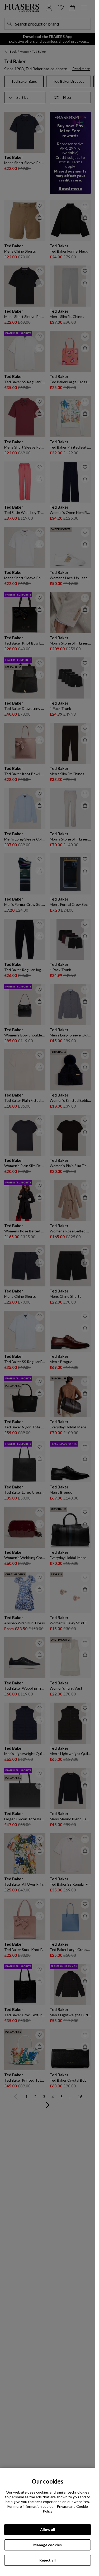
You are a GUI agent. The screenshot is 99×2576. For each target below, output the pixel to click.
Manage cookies (48, 2545)
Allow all (48, 2530)
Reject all (48, 2560)
